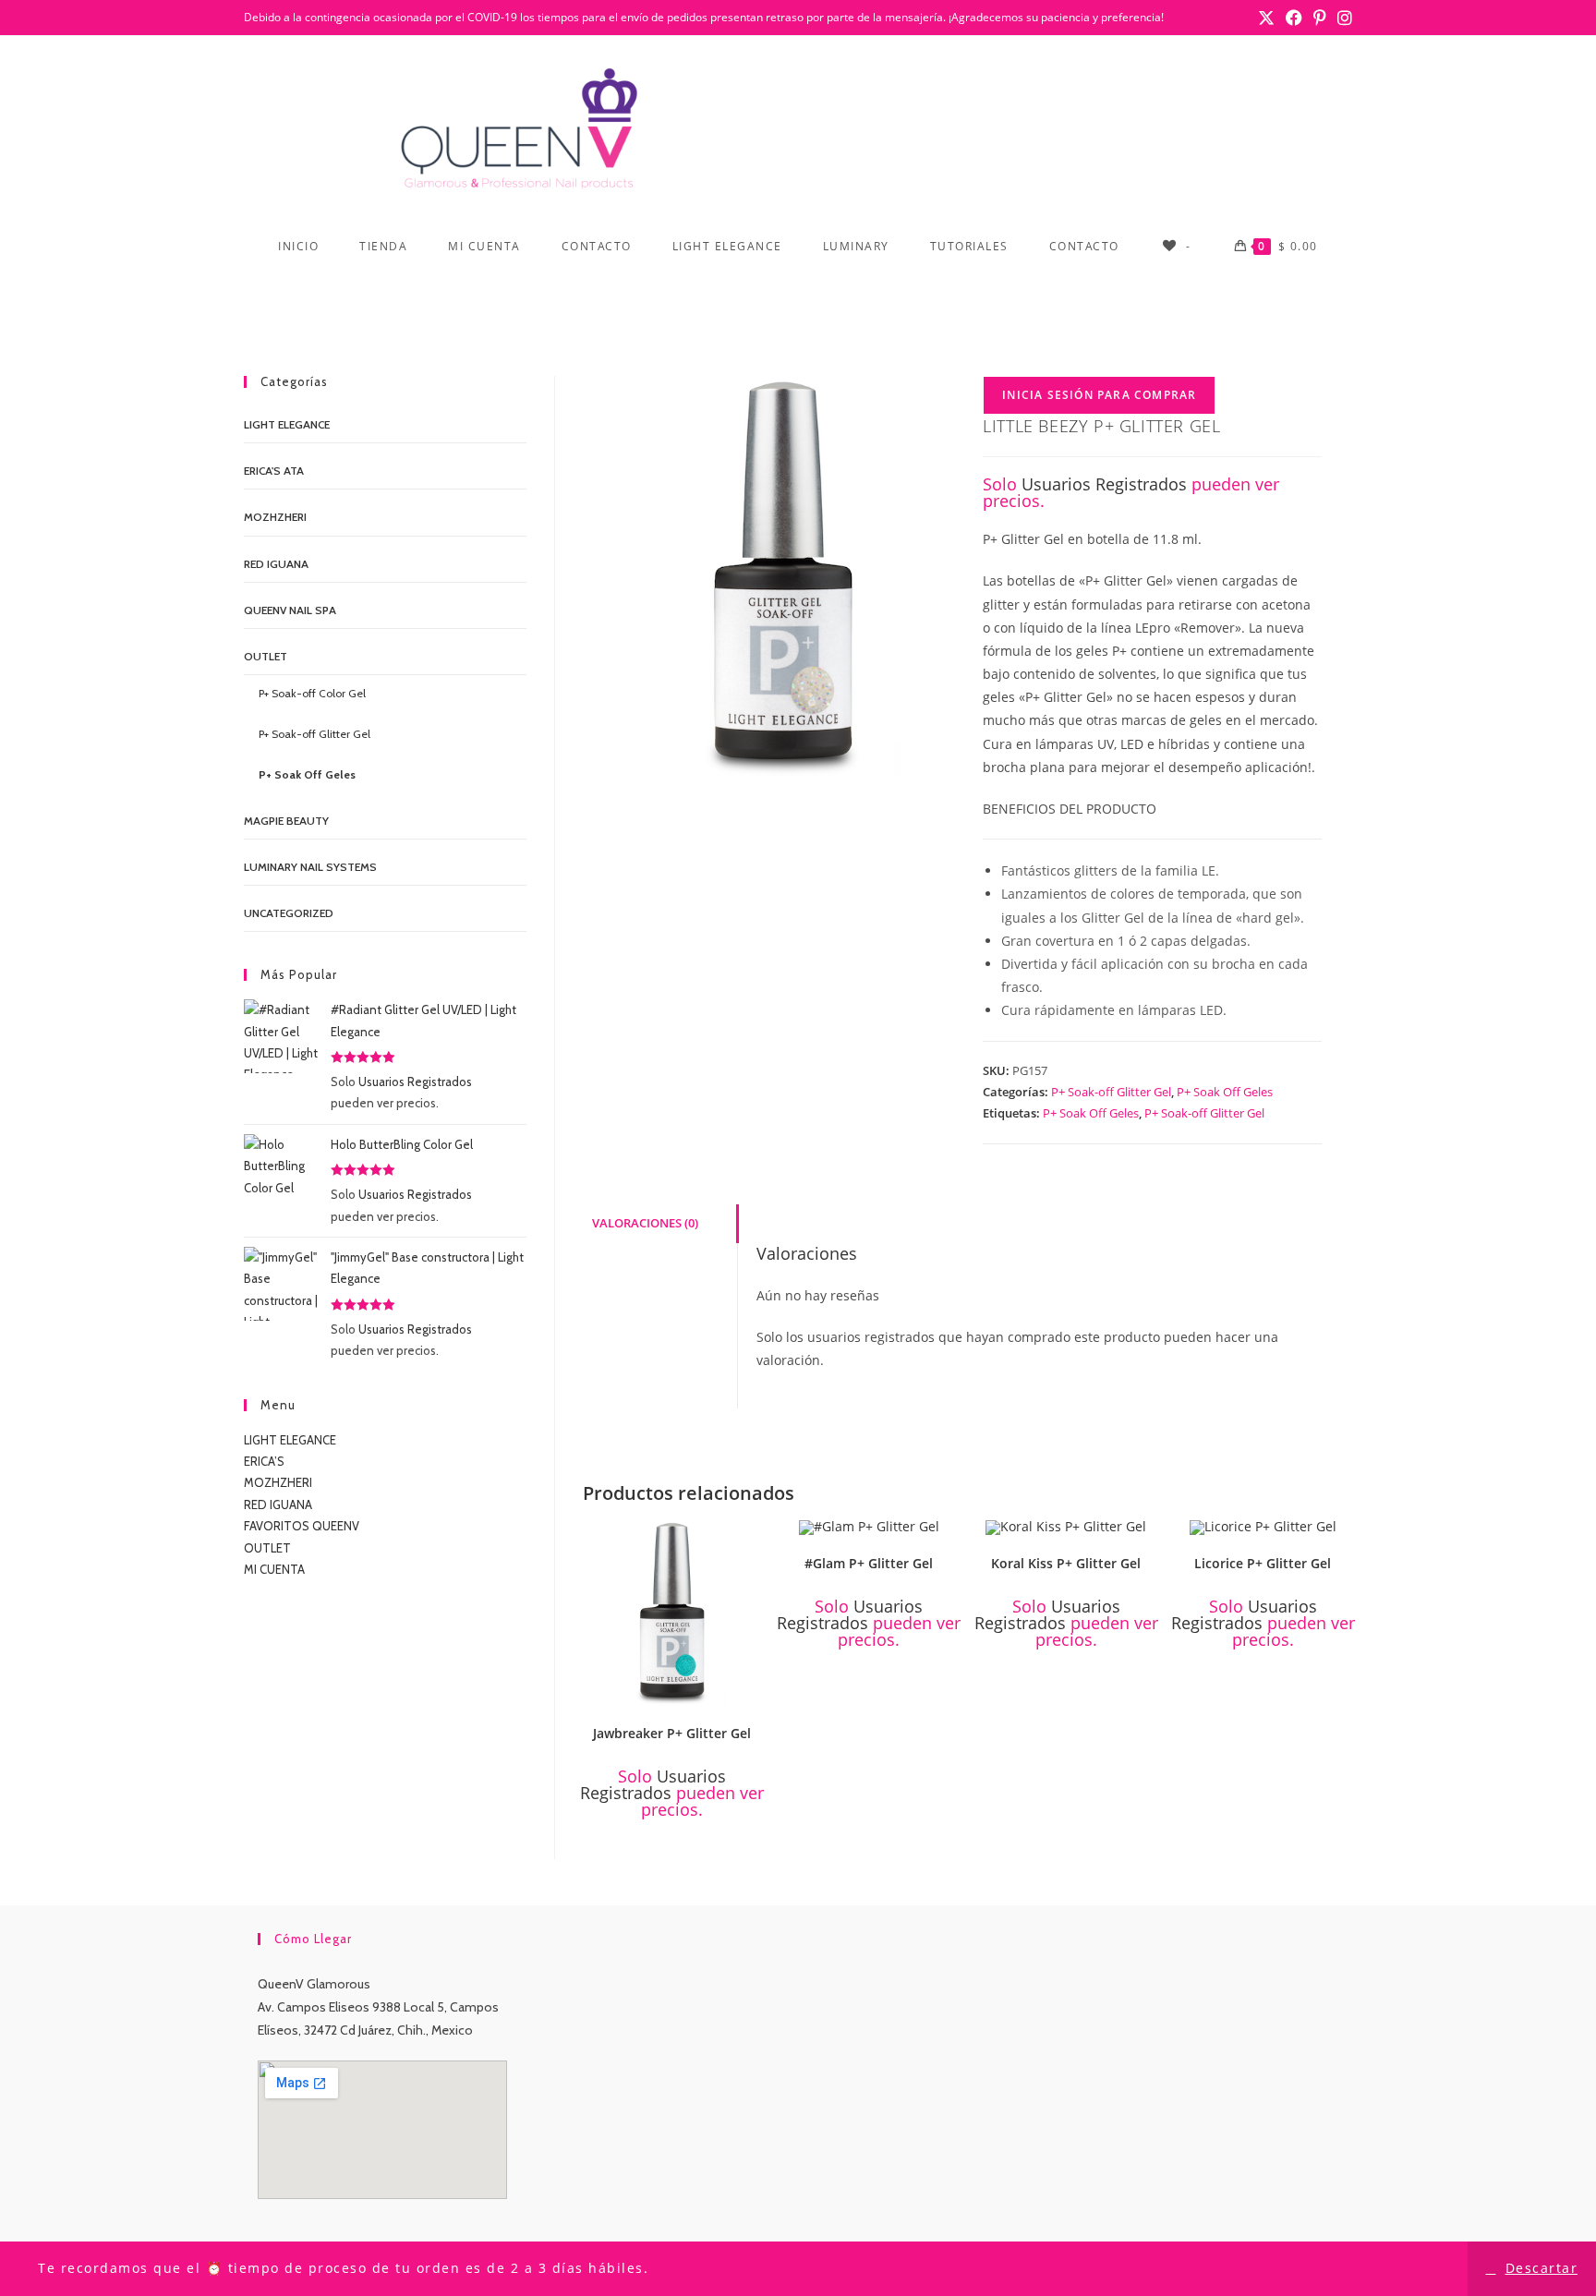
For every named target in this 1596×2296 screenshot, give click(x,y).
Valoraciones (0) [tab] (645, 1223)
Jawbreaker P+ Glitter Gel (672, 1733)
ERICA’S (264, 1461)
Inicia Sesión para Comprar (1099, 395)
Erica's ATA (274, 471)
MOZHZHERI (275, 517)
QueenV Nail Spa (290, 610)
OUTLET (266, 656)
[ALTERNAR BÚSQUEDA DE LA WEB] (798, 302)
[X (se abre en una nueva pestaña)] (1266, 18)
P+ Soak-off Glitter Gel (1111, 1092)
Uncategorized (289, 913)
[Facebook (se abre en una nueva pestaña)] (1294, 18)
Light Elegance (287, 424)
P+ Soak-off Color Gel (312, 693)
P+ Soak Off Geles (1225, 1092)
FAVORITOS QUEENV (302, 1526)
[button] (753, 1541)
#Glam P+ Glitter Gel (869, 1563)
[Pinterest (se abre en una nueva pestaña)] (1320, 18)
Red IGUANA (276, 564)
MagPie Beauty (286, 821)
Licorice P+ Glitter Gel (1263, 1563)
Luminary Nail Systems (310, 867)
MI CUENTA (274, 1569)
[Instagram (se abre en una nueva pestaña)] (1342, 18)
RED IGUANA (278, 1504)
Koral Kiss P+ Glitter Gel (1066, 1563)
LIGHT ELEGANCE (290, 1440)
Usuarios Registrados (1104, 484)
